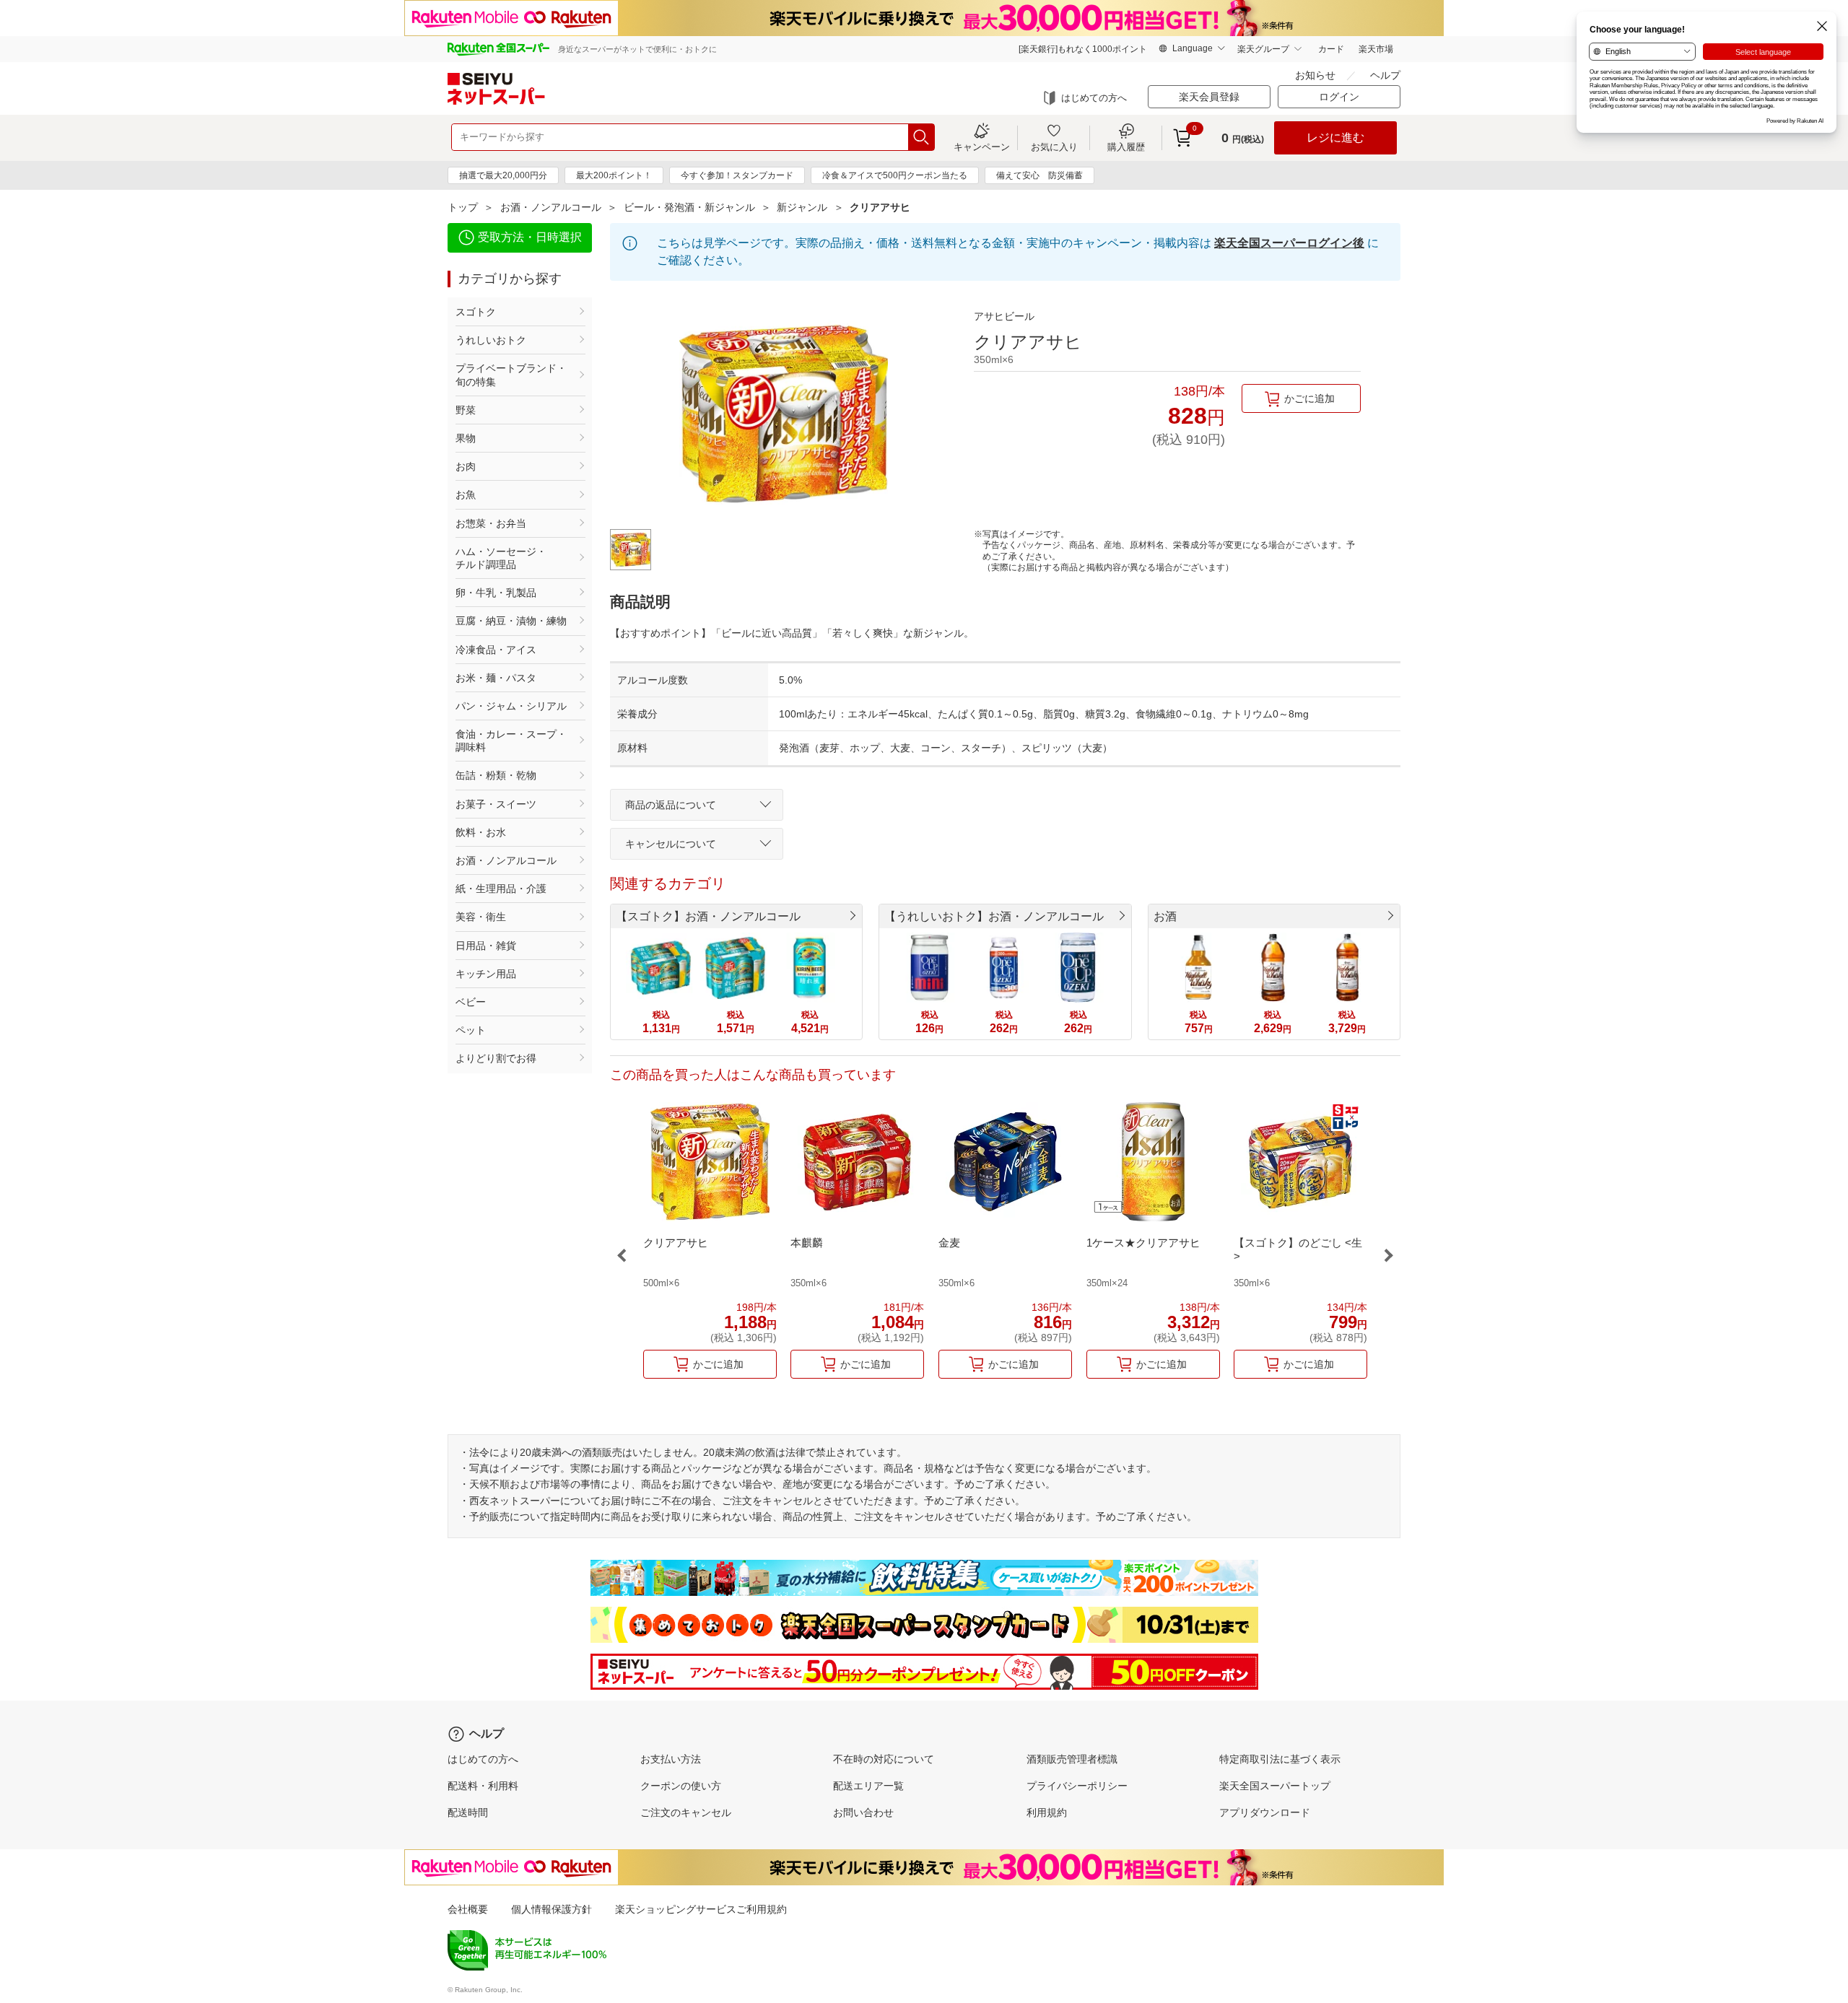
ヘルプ (1385, 75)
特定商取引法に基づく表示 (1280, 1759)
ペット (471, 1030)
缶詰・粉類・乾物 (496, 775)
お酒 (1165, 916)
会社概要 (468, 1909)
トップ (463, 207)
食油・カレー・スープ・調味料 (511, 741)
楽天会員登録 (1209, 97)
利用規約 (1047, 1812)
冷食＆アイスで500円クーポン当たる (895, 175)
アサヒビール (1004, 316)
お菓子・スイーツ (496, 804)
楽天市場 (1376, 49)
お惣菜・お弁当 (491, 523)
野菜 (466, 410)
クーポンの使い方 (681, 1786)
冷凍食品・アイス (496, 650)
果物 (466, 438)
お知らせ (1315, 75)
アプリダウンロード (1265, 1812)
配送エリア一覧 (868, 1786)
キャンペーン (982, 147)
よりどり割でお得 (496, 1058)
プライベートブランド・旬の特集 (511, 375)
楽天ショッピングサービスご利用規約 (701, 1909)
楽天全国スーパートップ (1275, 1786)
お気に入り (1054, 147)
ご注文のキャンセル (686, 1812)
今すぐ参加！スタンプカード (737, 175)
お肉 (466, 466)
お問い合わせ (863, 1812)
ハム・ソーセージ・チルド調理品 (501, 558)
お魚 (466, 494)
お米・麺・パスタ (496, 678)
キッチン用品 (486, 974)
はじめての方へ (1094, 98)
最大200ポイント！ (614, 175)
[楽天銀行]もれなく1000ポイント (1083, 49)
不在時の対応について (884, 1759)
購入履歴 (1126, 147)
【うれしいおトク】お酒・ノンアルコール (994, 916)
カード (1331, 49)
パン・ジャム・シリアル (511, 706)
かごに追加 (1309, 398)
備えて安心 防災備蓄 (1039, 175)
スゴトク (476, 312)
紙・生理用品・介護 (501, 889)
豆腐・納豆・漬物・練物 (511, 621)
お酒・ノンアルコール (551, 207)
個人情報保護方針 (552, 1909)
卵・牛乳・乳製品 (496, 593)
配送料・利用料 (483, 1786)
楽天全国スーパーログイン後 (1289, 243)
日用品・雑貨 (486, 946)
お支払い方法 (671, 1759)
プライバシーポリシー (1077, 1786)
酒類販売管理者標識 (1072, 1759)
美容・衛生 (481, 917)
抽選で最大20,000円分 (503, 175)
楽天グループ (1263, 49)
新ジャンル (802, 207)
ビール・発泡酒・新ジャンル (689, 207)
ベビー (471, 1002)
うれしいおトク (491, 340)
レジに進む (1335, 138)
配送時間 (468, 1812)
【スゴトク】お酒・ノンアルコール (708, 916)
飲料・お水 (481, 832)
